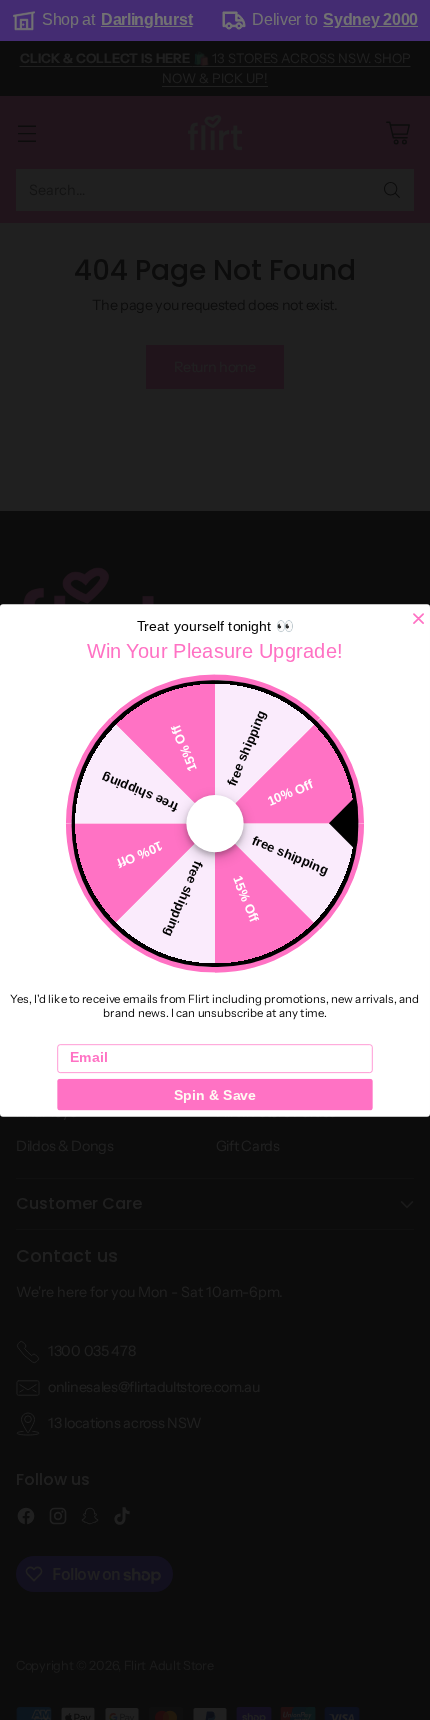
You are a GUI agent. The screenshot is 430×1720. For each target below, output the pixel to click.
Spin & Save (215, 1094)
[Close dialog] (418, 618)
